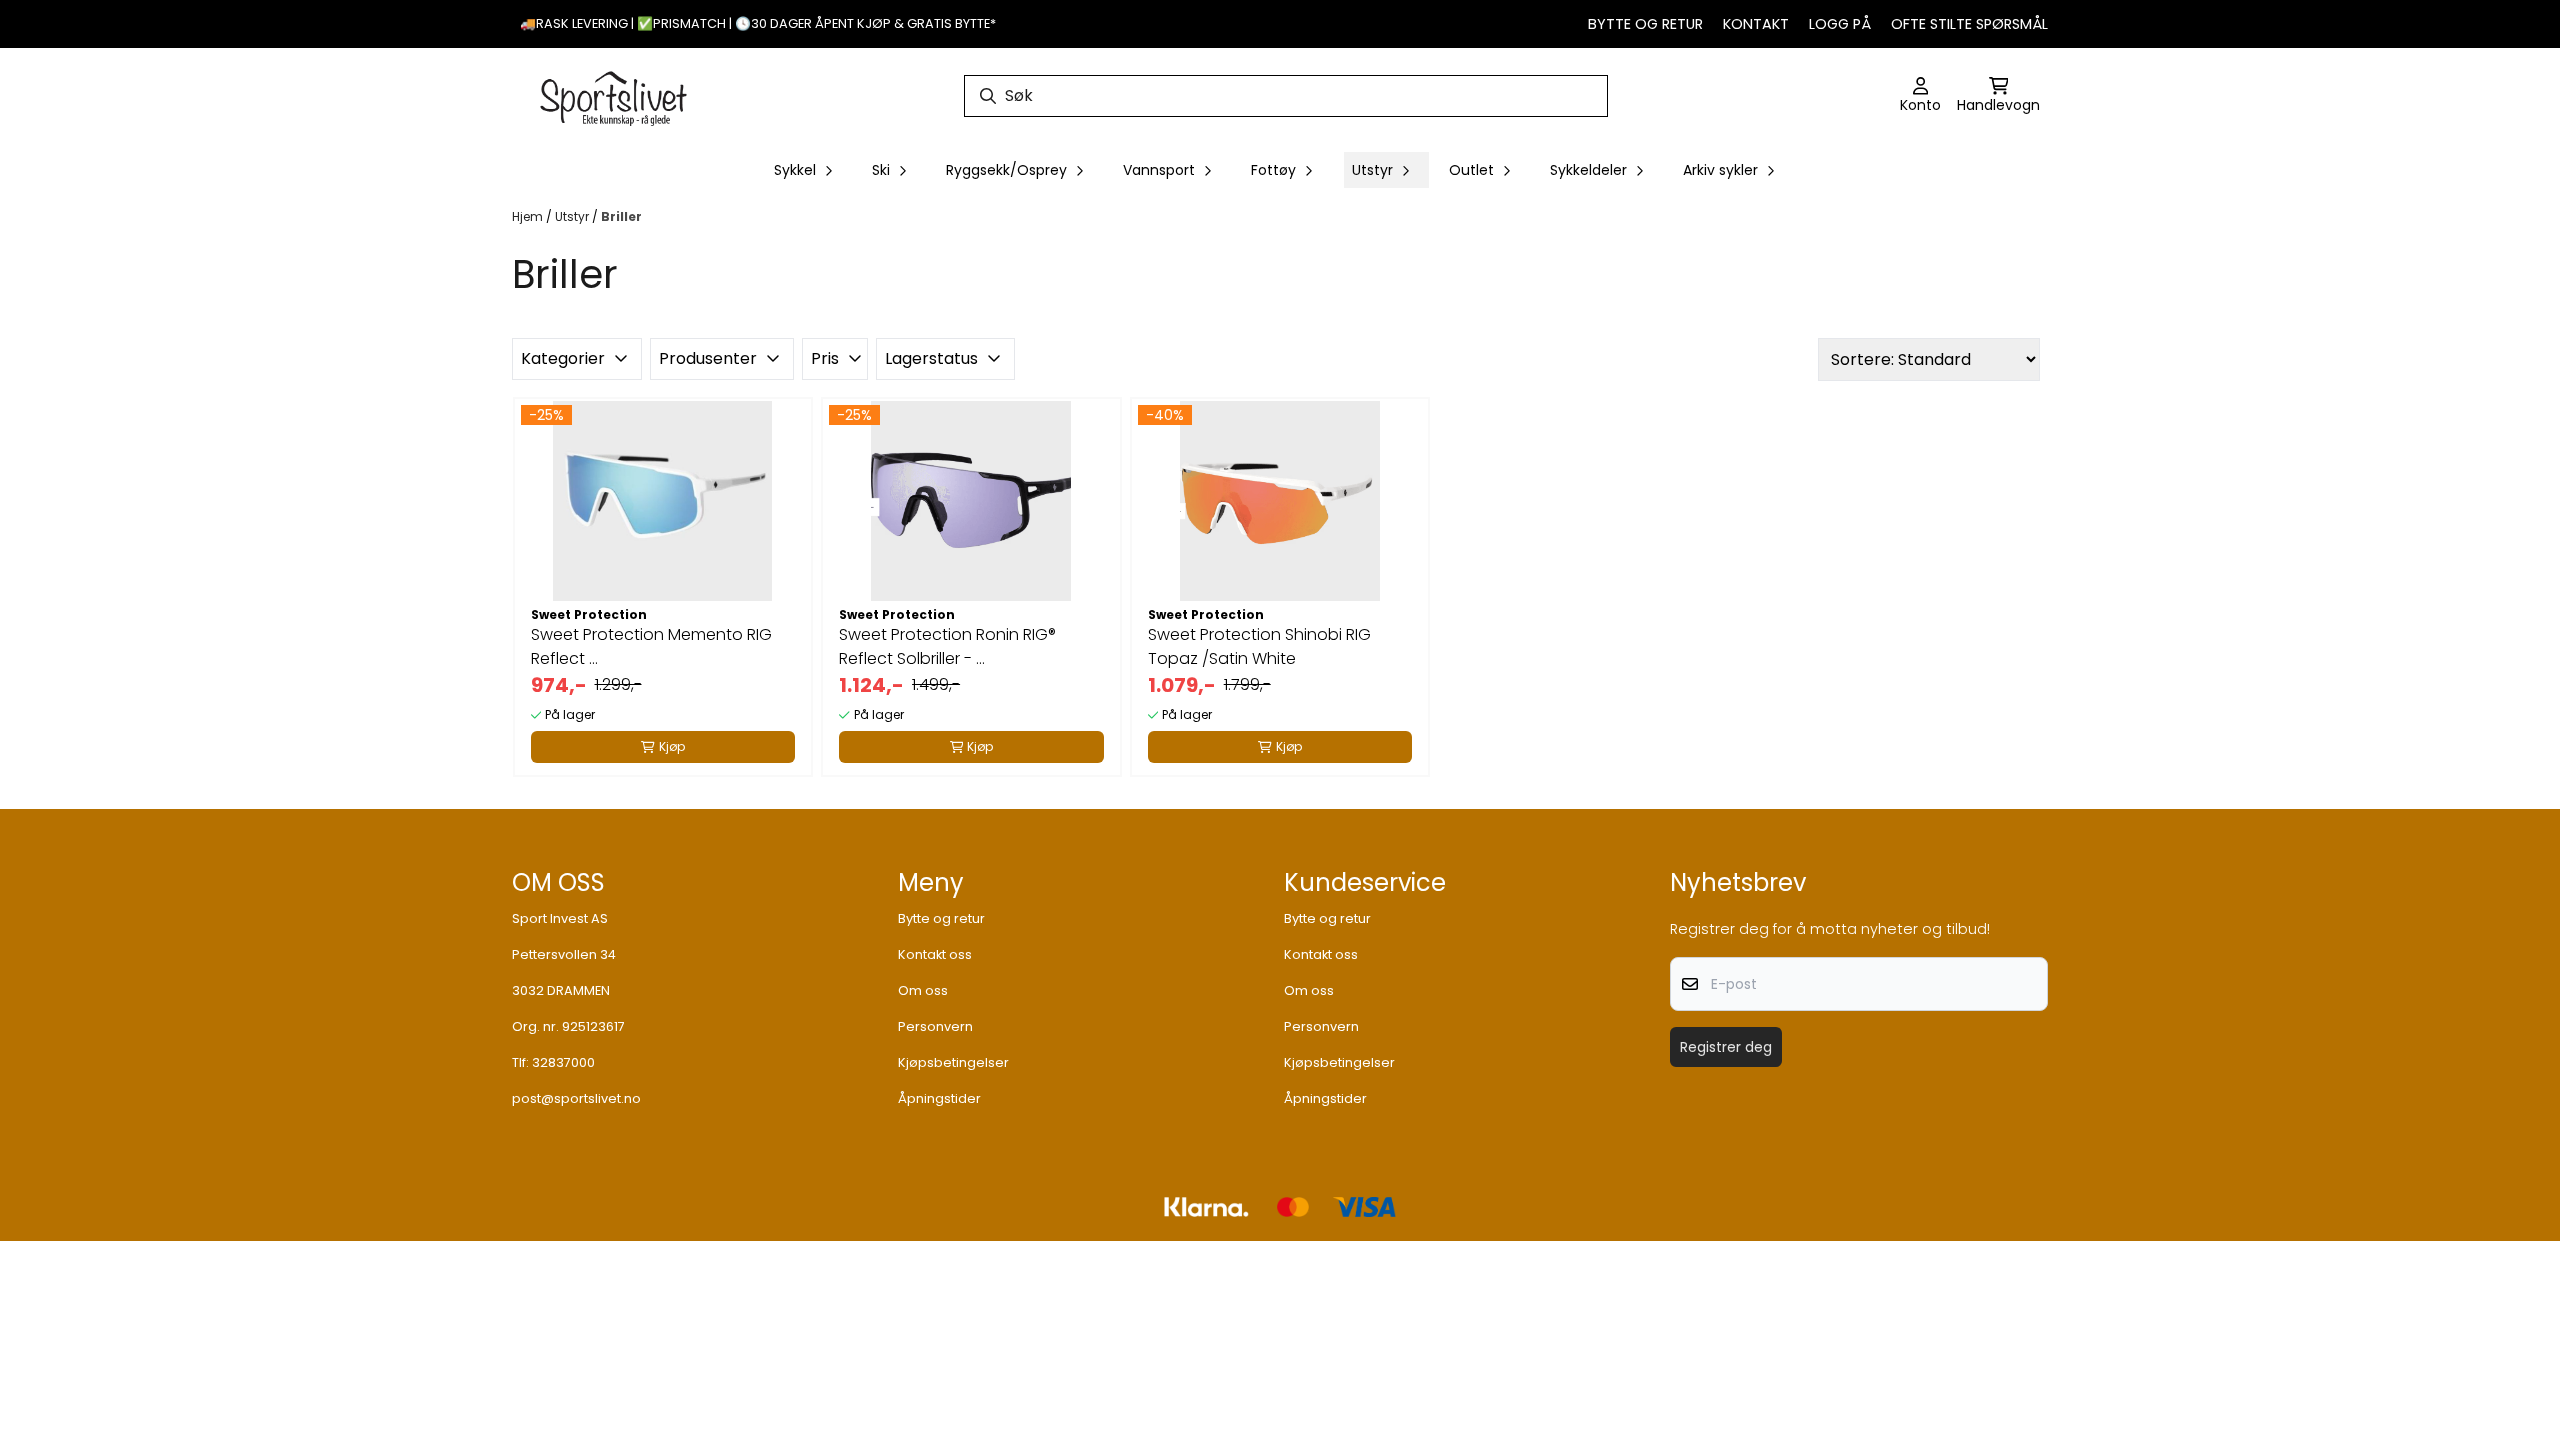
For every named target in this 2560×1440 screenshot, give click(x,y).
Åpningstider (939, 1098)
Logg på (1840, 24)
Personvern (935, 1026)
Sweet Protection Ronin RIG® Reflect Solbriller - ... (947, 646)
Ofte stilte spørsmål (1969, 24)
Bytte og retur (1645, 24)
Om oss (923, 990)
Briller (621, 216)
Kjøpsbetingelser (953, 1062)
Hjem (529, 216)
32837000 (563, 1062)
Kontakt (1756, 24)
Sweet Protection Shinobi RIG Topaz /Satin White (1259, 646)
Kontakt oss (935, 954)
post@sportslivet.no (576, 1098)
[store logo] (614, 96)
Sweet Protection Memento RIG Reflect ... (651, 646)
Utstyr (573, 216)
